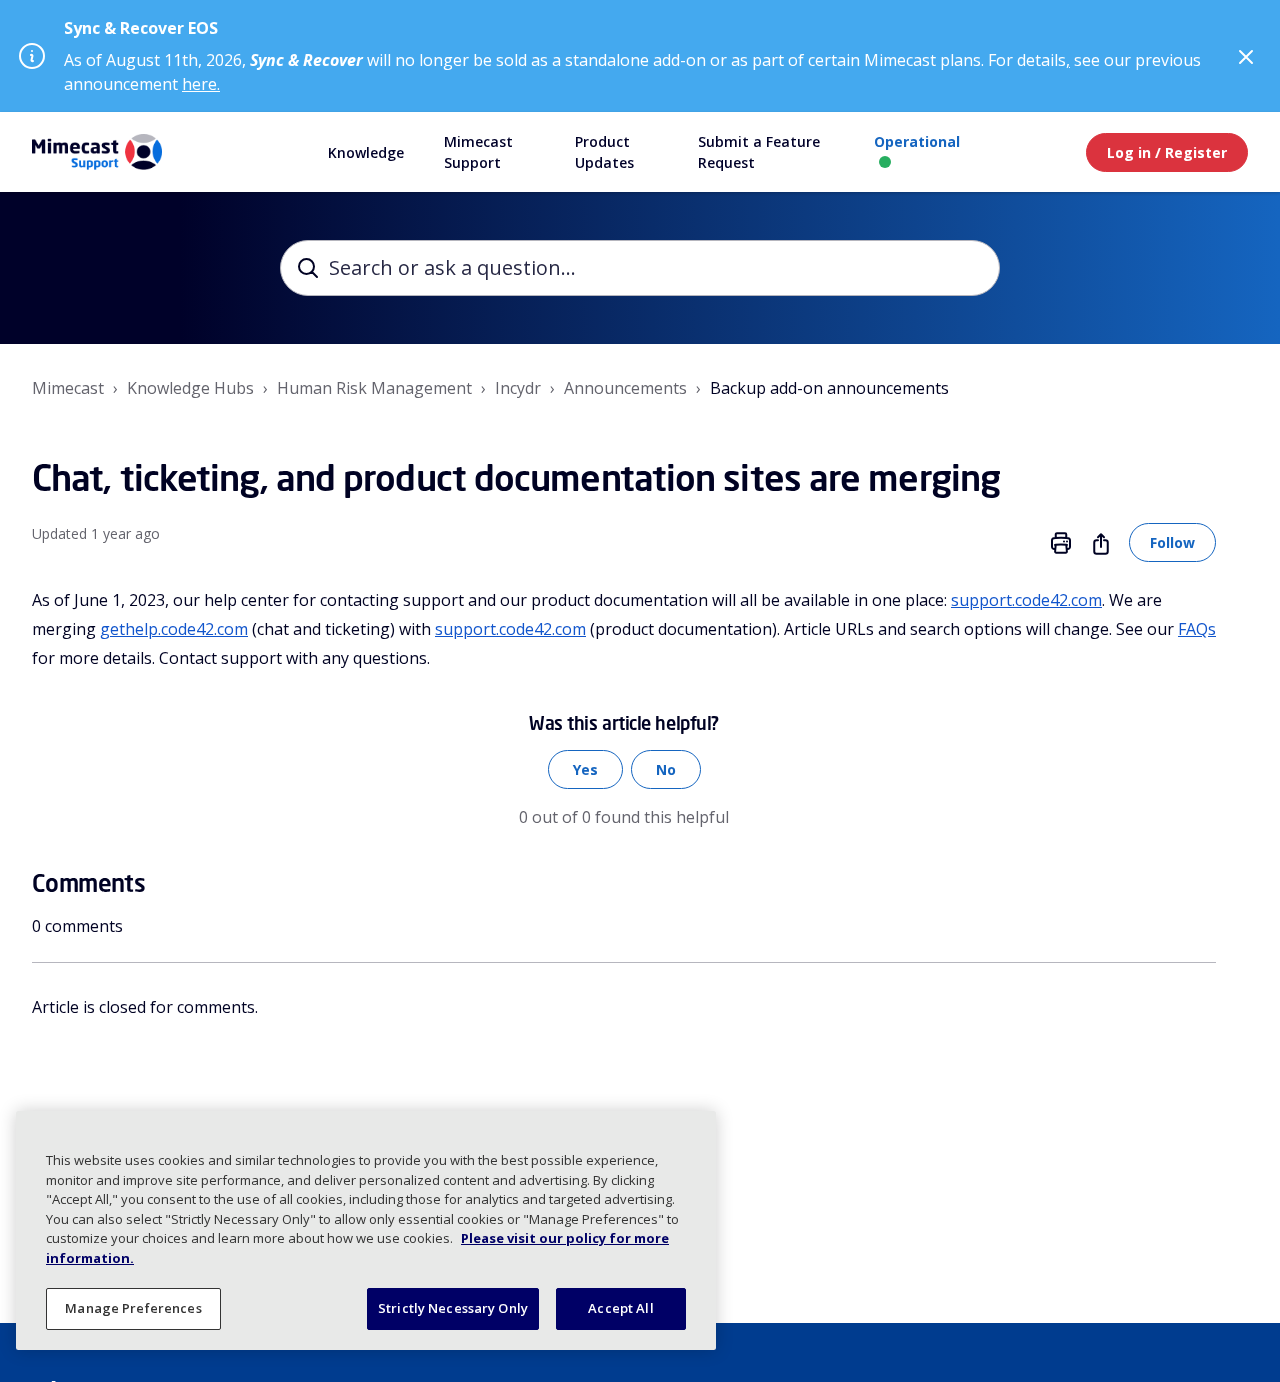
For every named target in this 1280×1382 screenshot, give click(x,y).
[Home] (97, 152)
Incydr (518, 388)
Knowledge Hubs (190, 388)
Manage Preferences (133, 1308)
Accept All (620, 1308)
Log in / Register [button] (1167, 152)
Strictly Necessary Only (453, 1308)
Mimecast (68, 388)
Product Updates (604, 152)
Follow (1172, 542)
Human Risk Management (374, 388)
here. (201, 84)
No (666, 769)
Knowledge (366, 152)
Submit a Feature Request (759, 152)
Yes (585, 769)
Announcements (625, 388)
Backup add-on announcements (829, 388)
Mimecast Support (478, 152)
